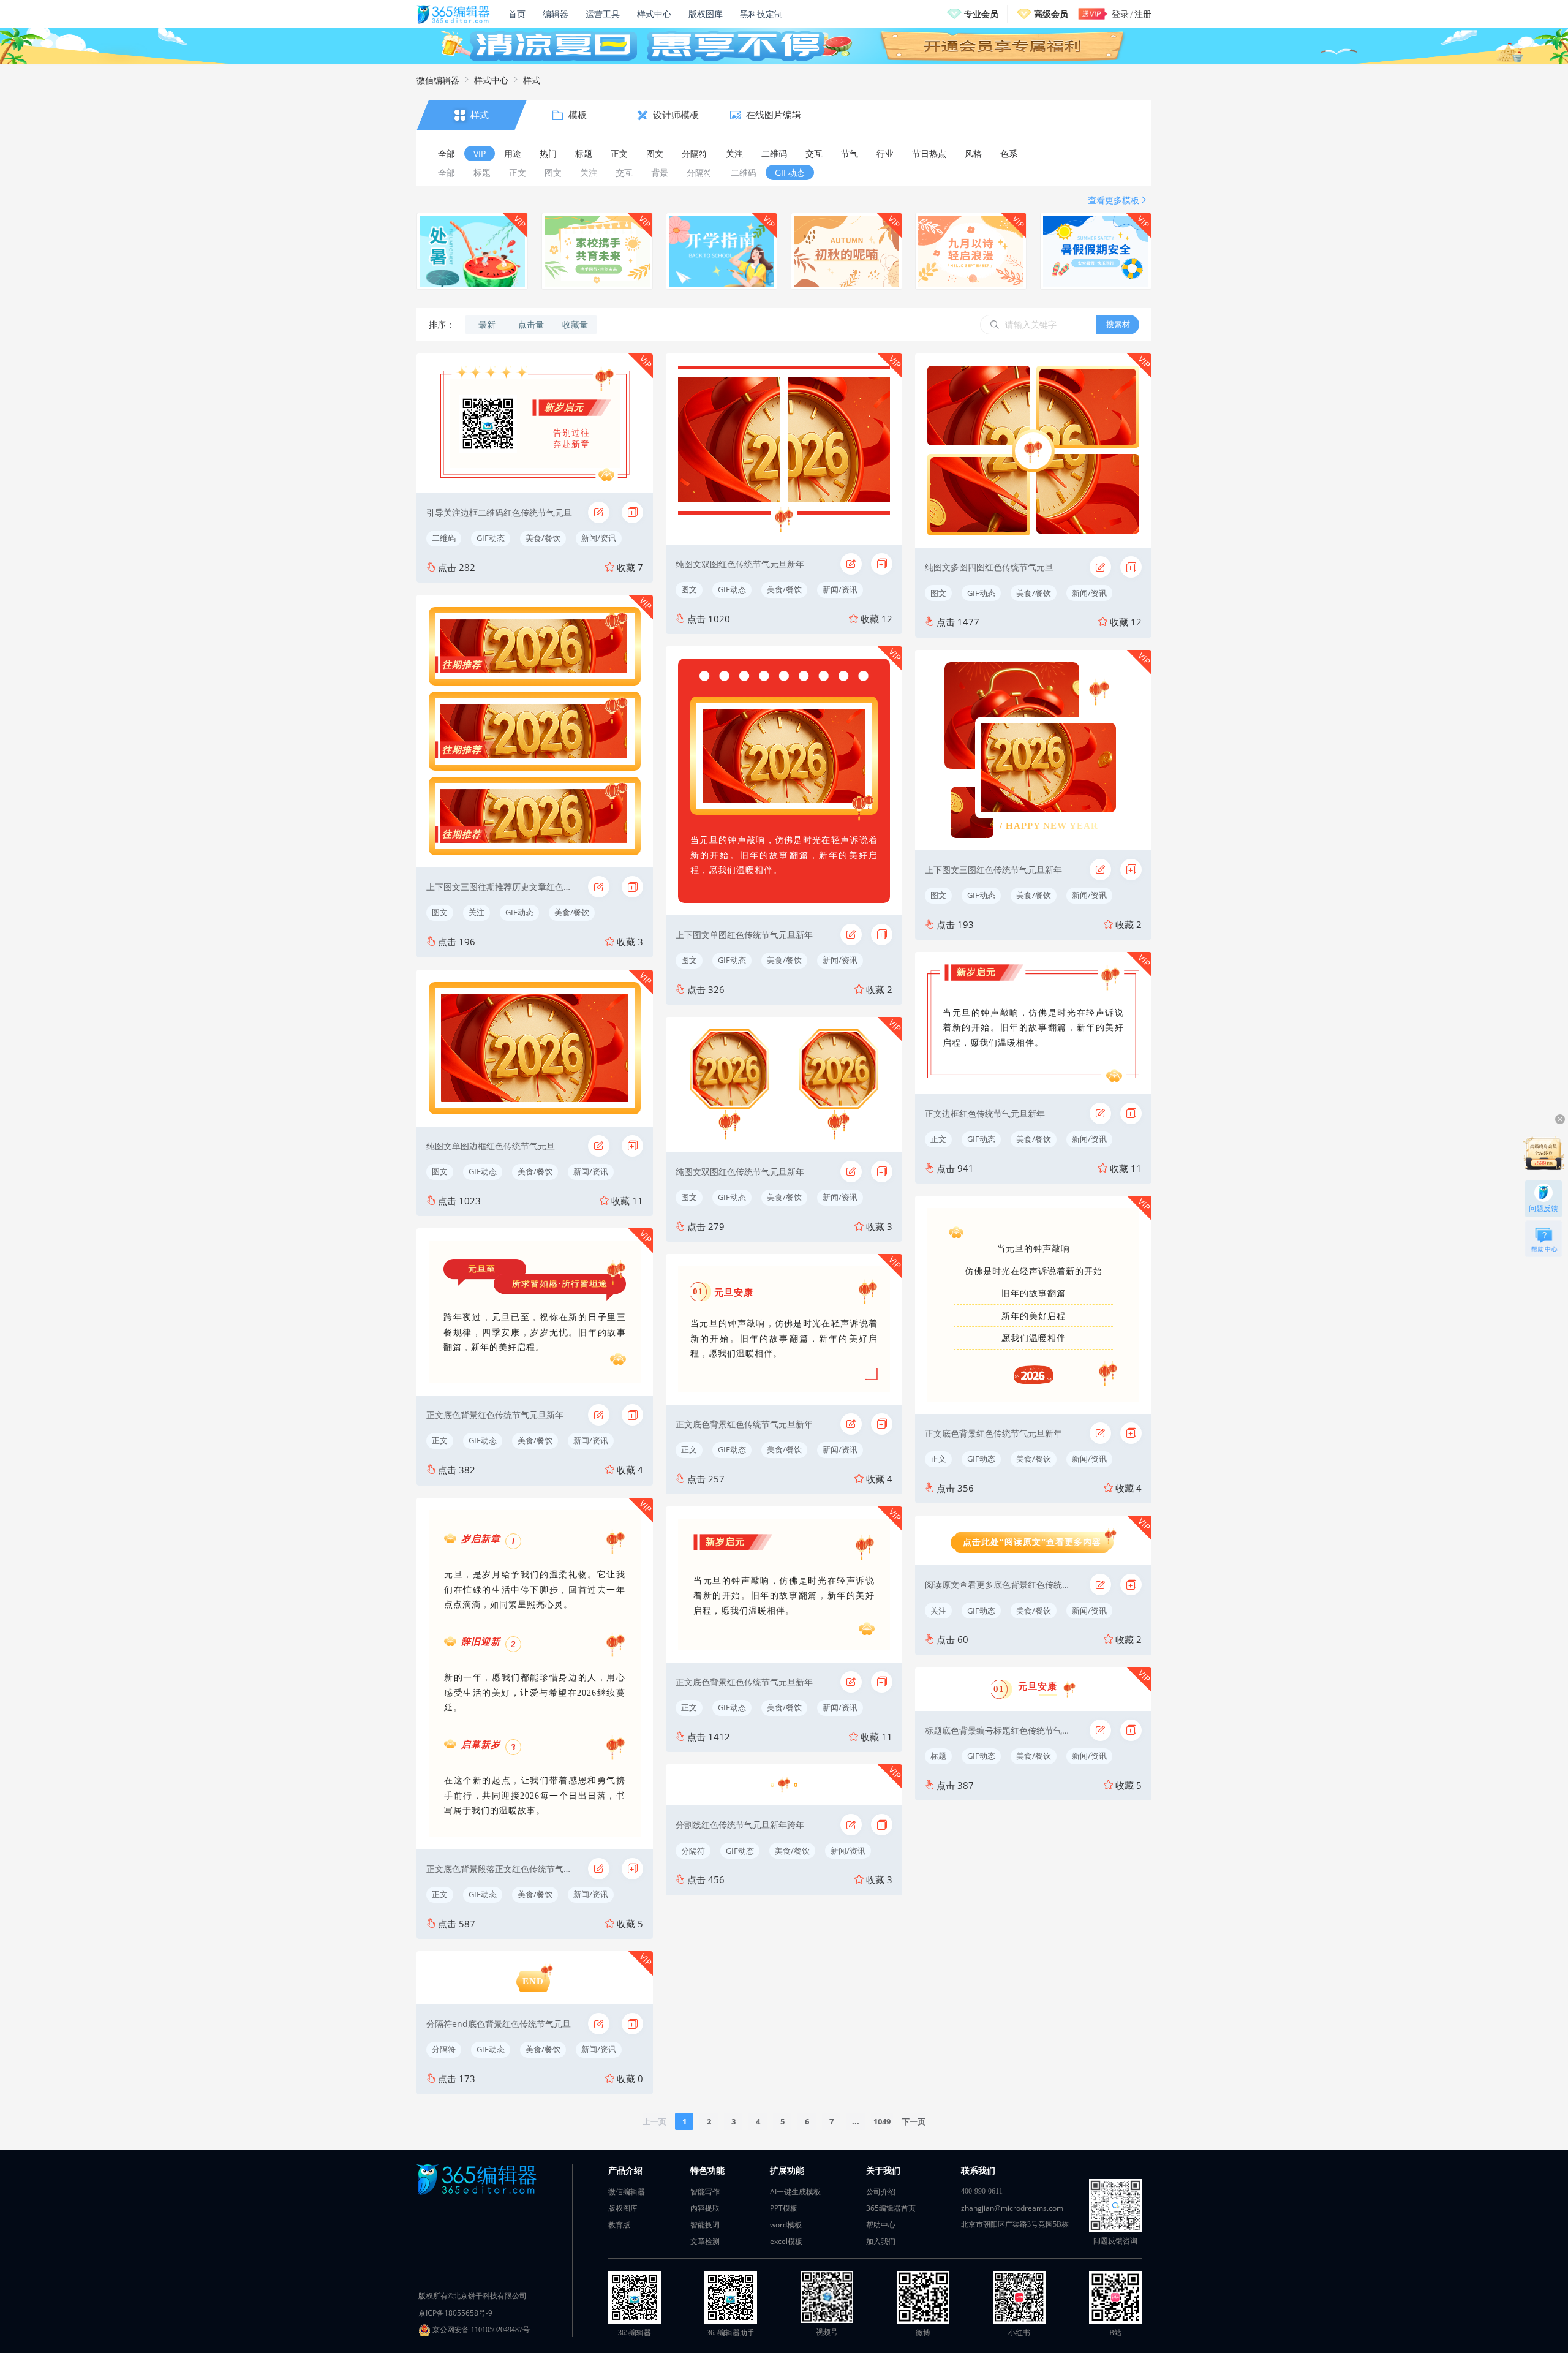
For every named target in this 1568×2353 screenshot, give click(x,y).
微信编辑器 (438, 80)
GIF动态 (491, 538)
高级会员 (1051, 14)
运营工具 (603, 14)
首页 (517, 14)
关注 (477, 912)
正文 (440, 1440)
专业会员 (981, 14)
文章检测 (705, 2241)
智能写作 (705, 2192)
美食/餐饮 (543, 538)
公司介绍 (881, 2192)
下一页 (914, 2121)
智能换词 (705, 2225)
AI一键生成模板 (795, 2192)
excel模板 (786, 2241)
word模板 (786, 2225)
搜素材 (1118, 324)
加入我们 (881, 2241)
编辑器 (556, 14)
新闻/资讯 (599, 538)
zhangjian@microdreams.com (1012, 2208)
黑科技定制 (761, 14)
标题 (938, 1756)
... (856, 2121)
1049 (882, 2121)
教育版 (619, 2225)
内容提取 (705, 2208)
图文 (440, 912)
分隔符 (444, 2049)
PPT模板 (784, 2208)
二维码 (444, 538)
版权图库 (706, 14)
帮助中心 (881, 2225)
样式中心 (654, 14)
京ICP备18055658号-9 (455, 2313)
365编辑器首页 (891, 2208)
